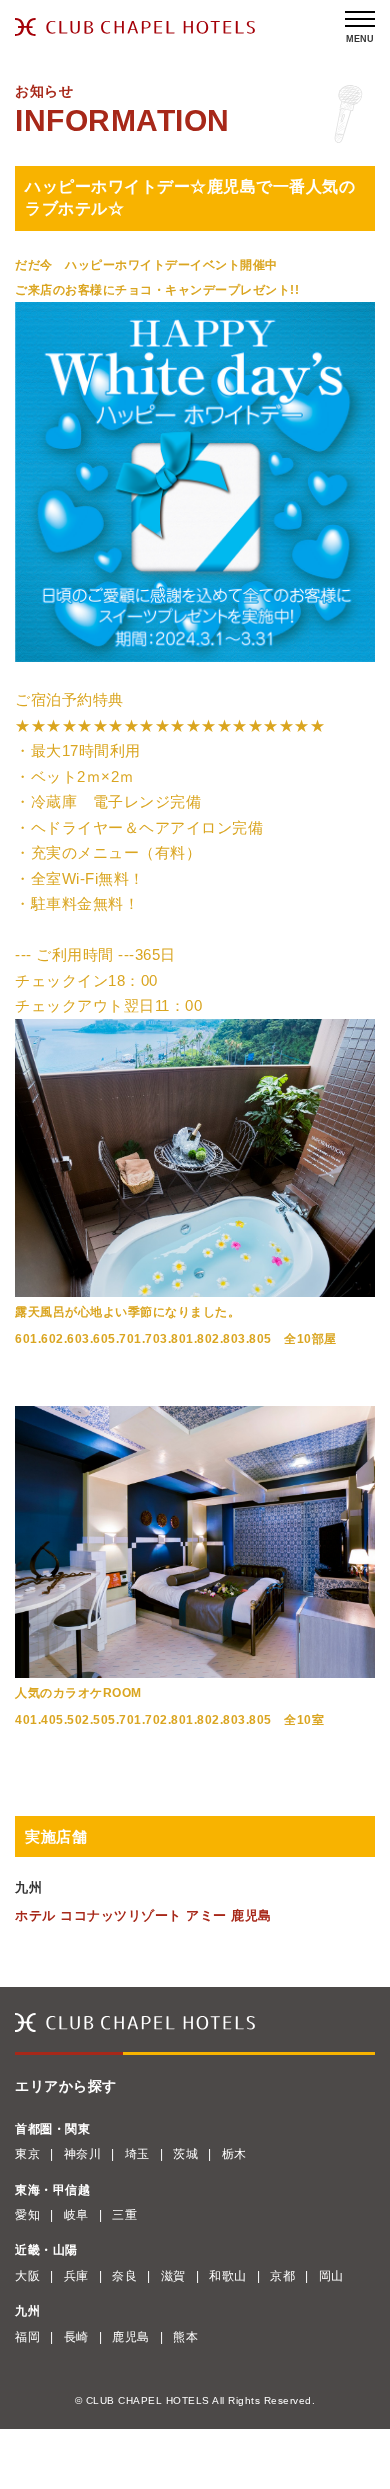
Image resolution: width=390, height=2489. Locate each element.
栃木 (234, 2154)
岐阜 (76, 2215)
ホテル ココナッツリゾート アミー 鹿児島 (143, 1915)
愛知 (27, 2215)
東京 (27, 2154)
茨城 (185, 2154)
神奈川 (83, 2154)
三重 (124, 2215)
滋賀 (173, 2276)
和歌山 (228, 2276)
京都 (282, 2276)
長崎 (76, 2337)
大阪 (27, 2276)
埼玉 (137, 2154)
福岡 (27, 2337)
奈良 (124, 2276)
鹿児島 (131, 2337)
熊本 (185, 2337)
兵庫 (76, 2276)
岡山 (331, 2276)
